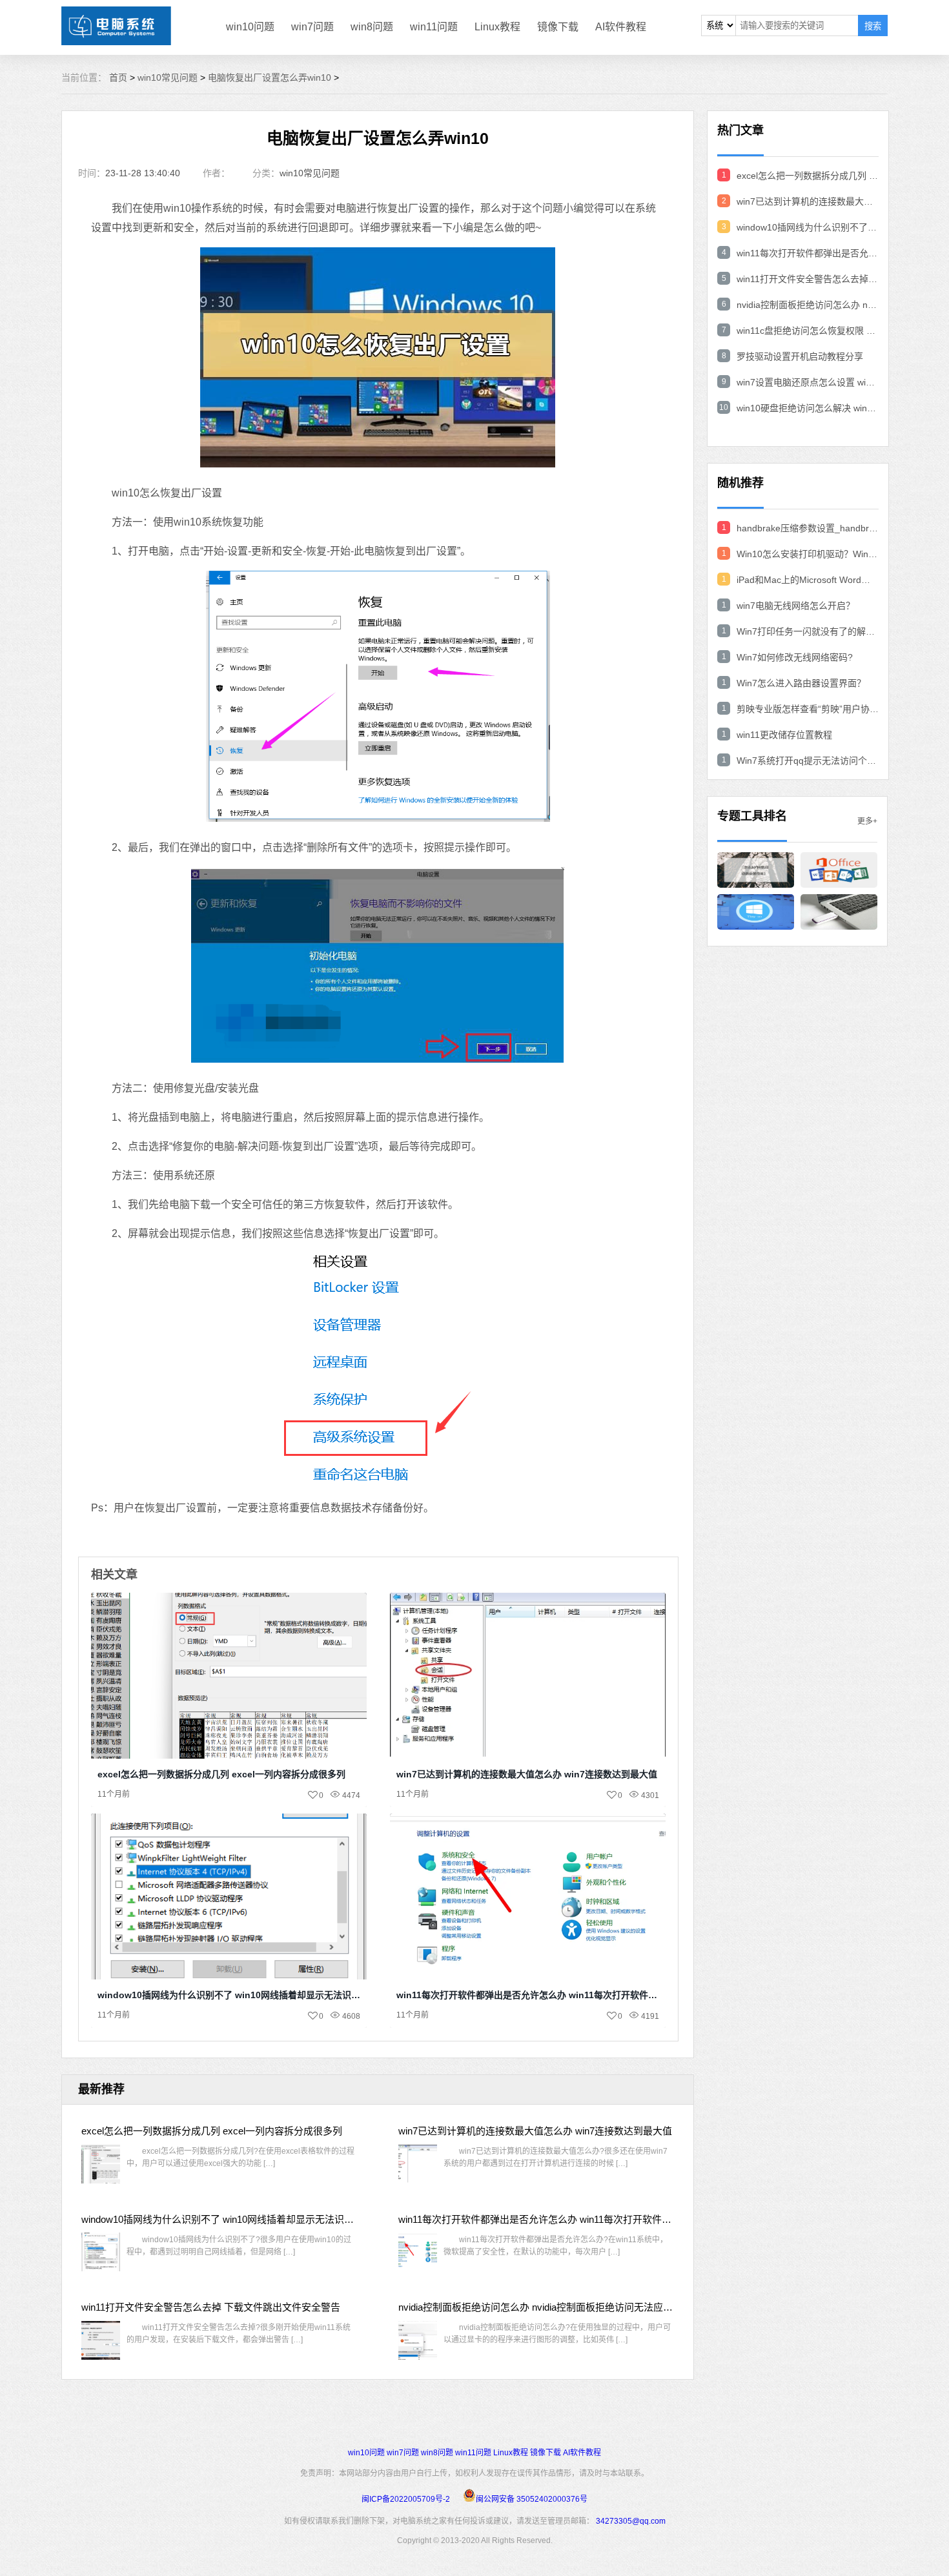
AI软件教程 (621, 27)
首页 (118, 77)
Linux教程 (497, 27)
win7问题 (312, 27)
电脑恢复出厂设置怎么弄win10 (270, 77)
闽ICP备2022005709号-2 (406, 2499)
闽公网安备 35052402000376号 (532, 2499)
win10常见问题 (168, 77)
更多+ (867, 821)
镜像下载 (558, 27)
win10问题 (250, 27)
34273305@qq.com (631, 2521)
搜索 (873, 26)
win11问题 (434, 27)
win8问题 (372, 27)
